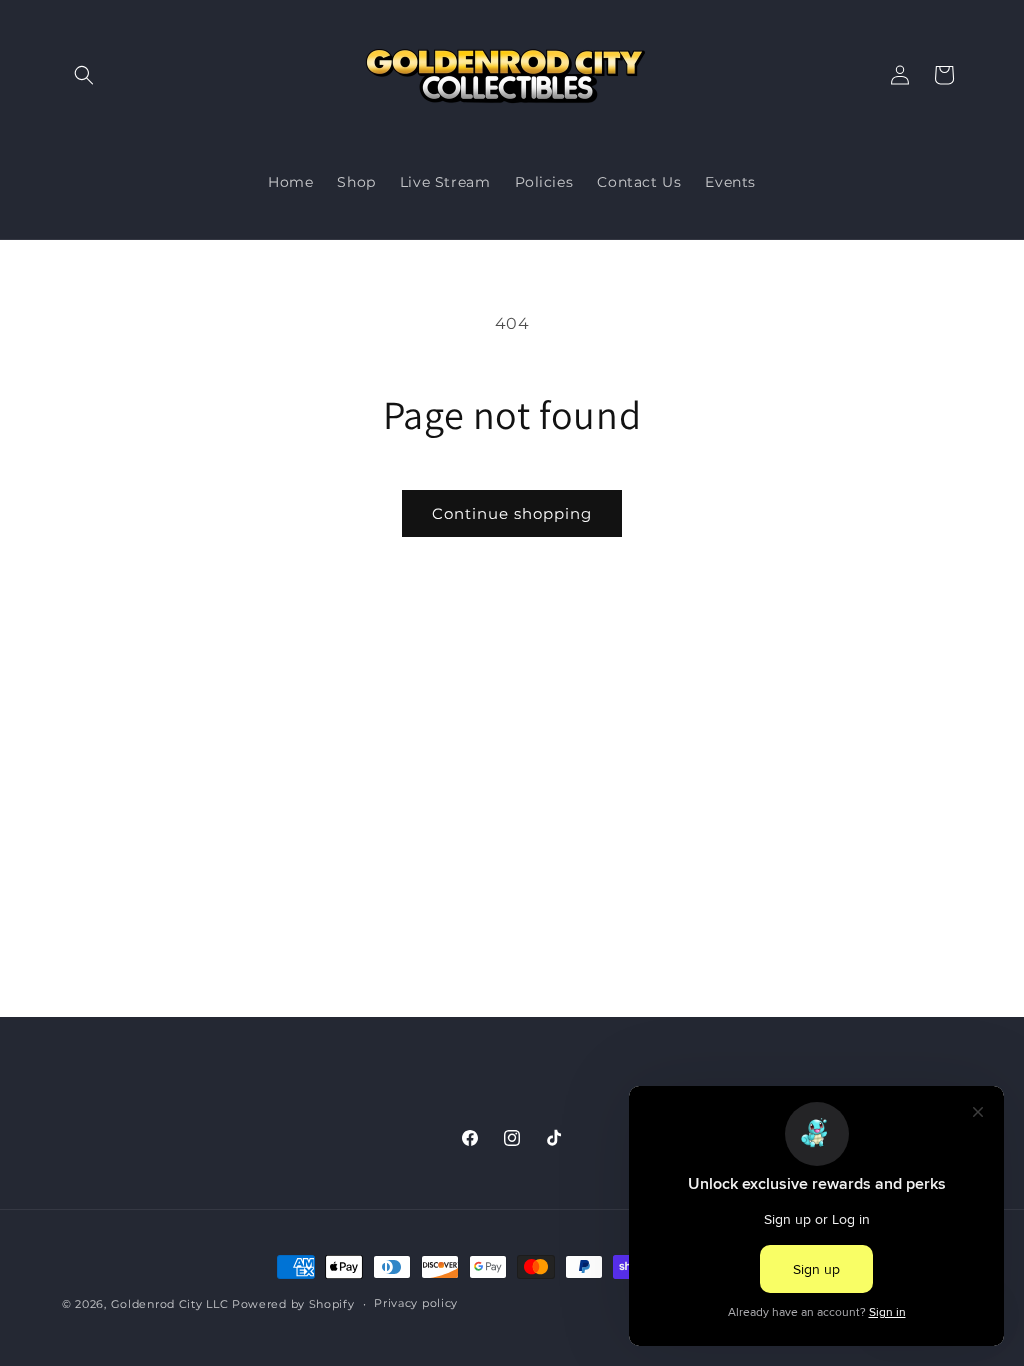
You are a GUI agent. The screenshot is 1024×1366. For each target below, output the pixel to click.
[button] (84, 75)
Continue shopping (512, 513)
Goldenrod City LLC (170, 1304)
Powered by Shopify (293, 1304)
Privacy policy (416, 1303)
